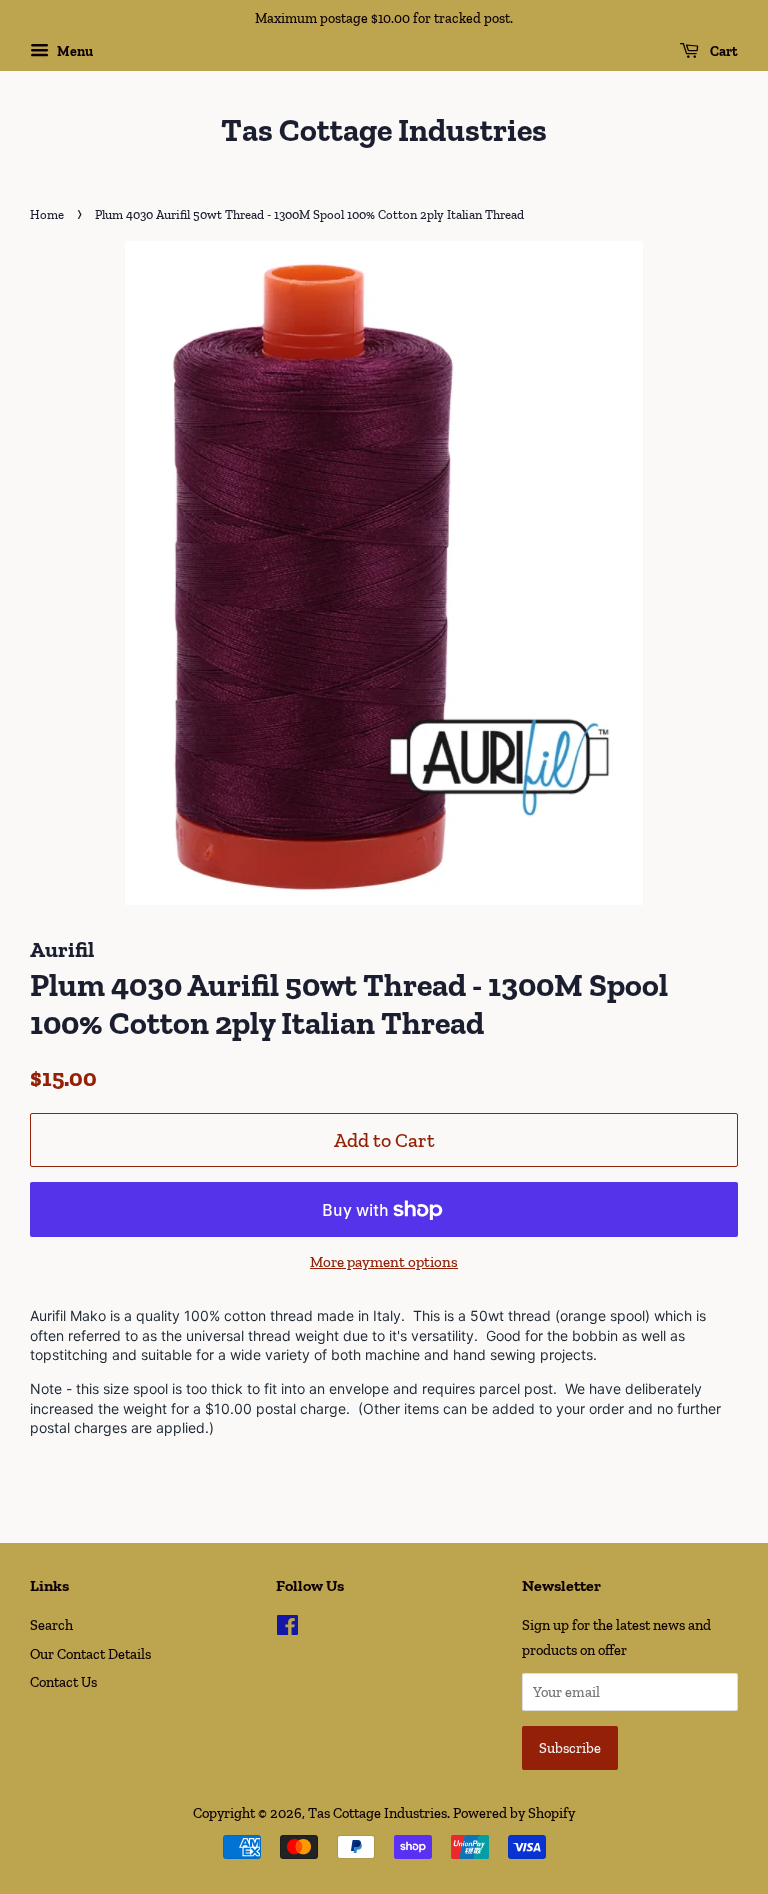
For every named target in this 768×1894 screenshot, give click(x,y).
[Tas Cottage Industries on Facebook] (287, 1629)
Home (47, 214)
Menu (73, 51)
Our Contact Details (90, 1654)
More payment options (384, 1262)
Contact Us (63, 1682)
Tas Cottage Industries (384, 130)
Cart (722, 51)
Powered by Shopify (514, 1813)
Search (51, 1625)
